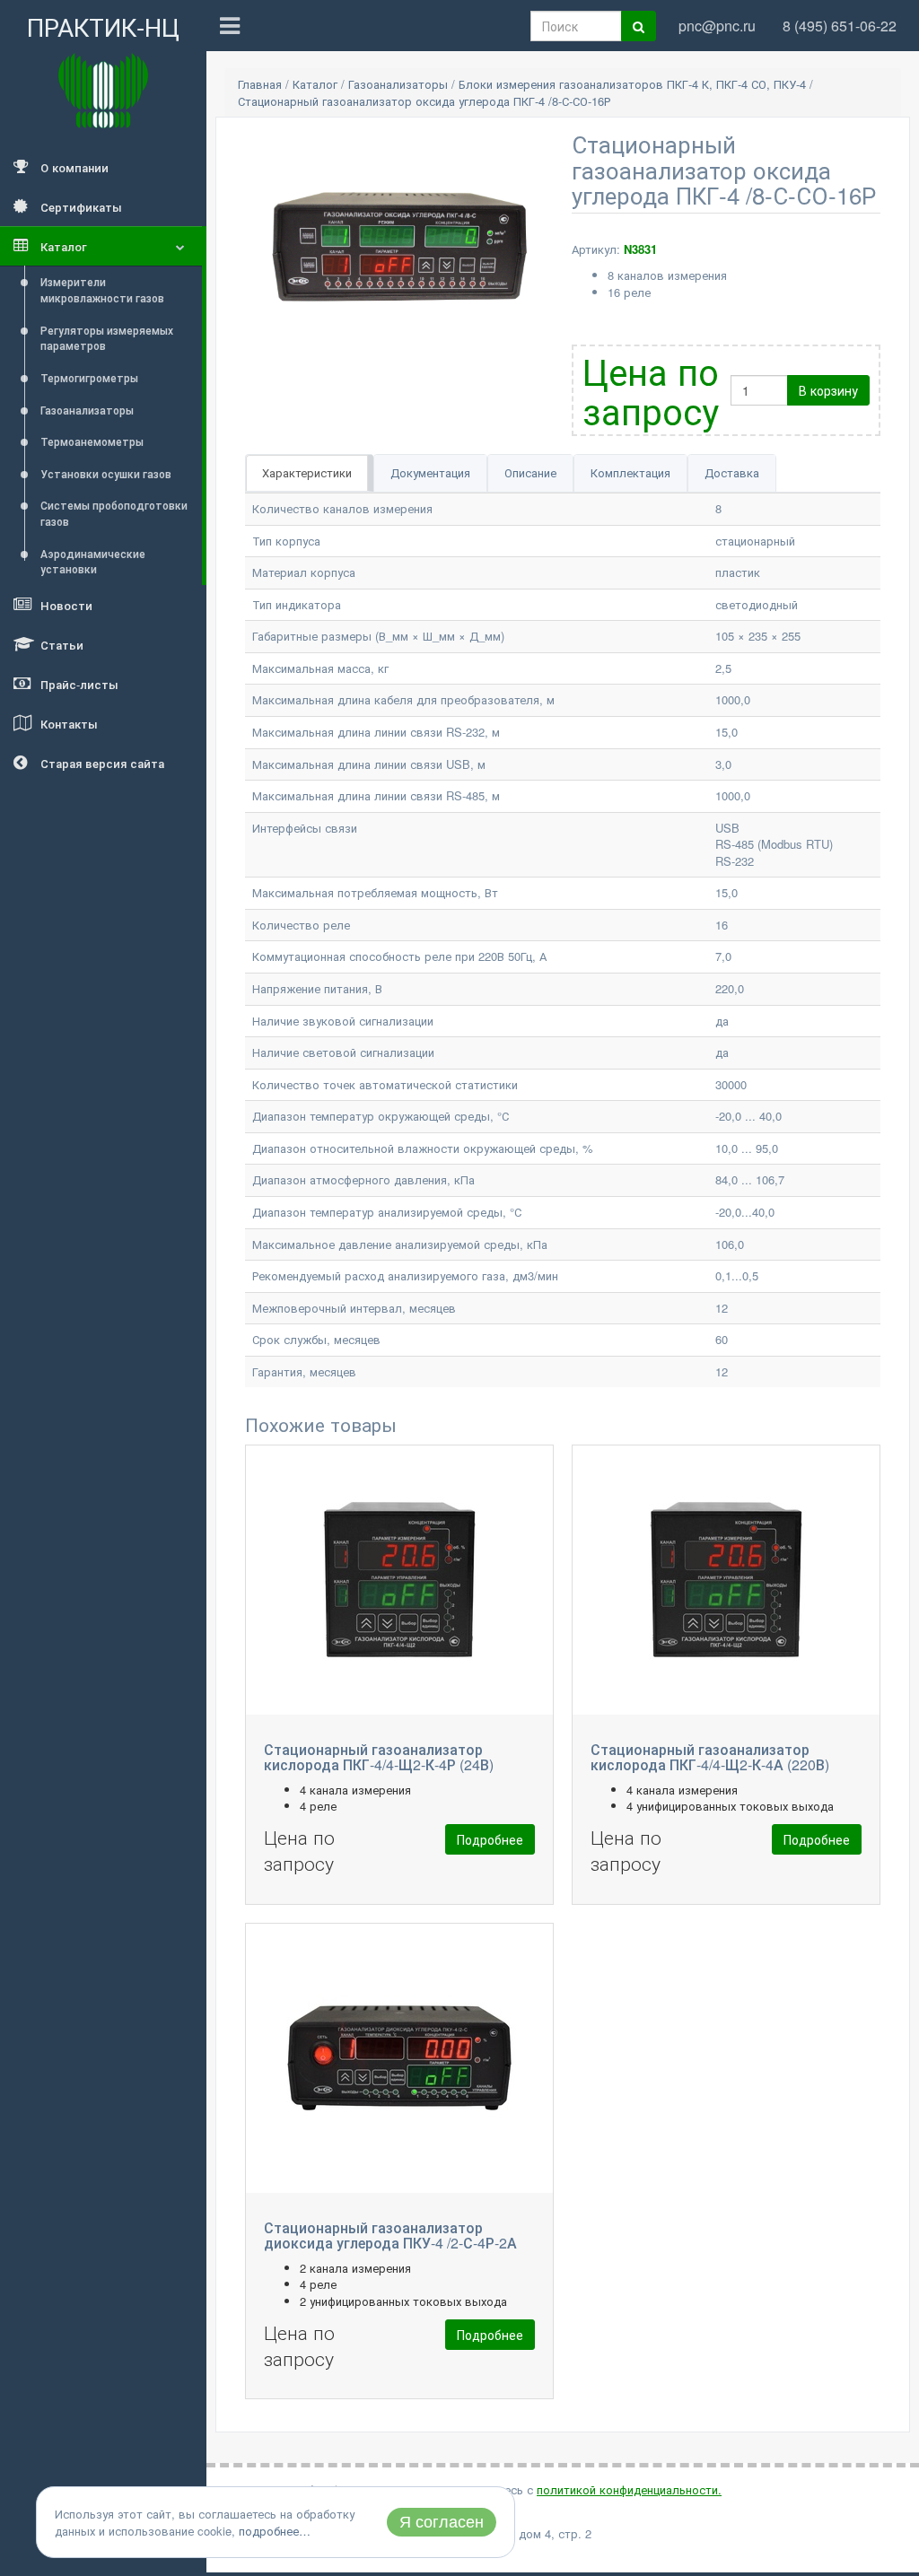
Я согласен (442, 2522)
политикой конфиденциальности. (629, 2489)
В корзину (828, 390)
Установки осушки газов (106, 473)
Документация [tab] (430, 472)
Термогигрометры (89, 377)
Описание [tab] (530, 472)
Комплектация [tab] (630, 472)
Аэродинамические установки (93, 561)
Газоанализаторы (87, 410)
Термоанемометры (92, 441)
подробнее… (275, 2531)
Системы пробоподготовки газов (114, 513)
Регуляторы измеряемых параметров (107, 338)
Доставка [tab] (732, 472)
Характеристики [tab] (307, 472)
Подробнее (490, 1839)
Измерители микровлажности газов (102, 289)
